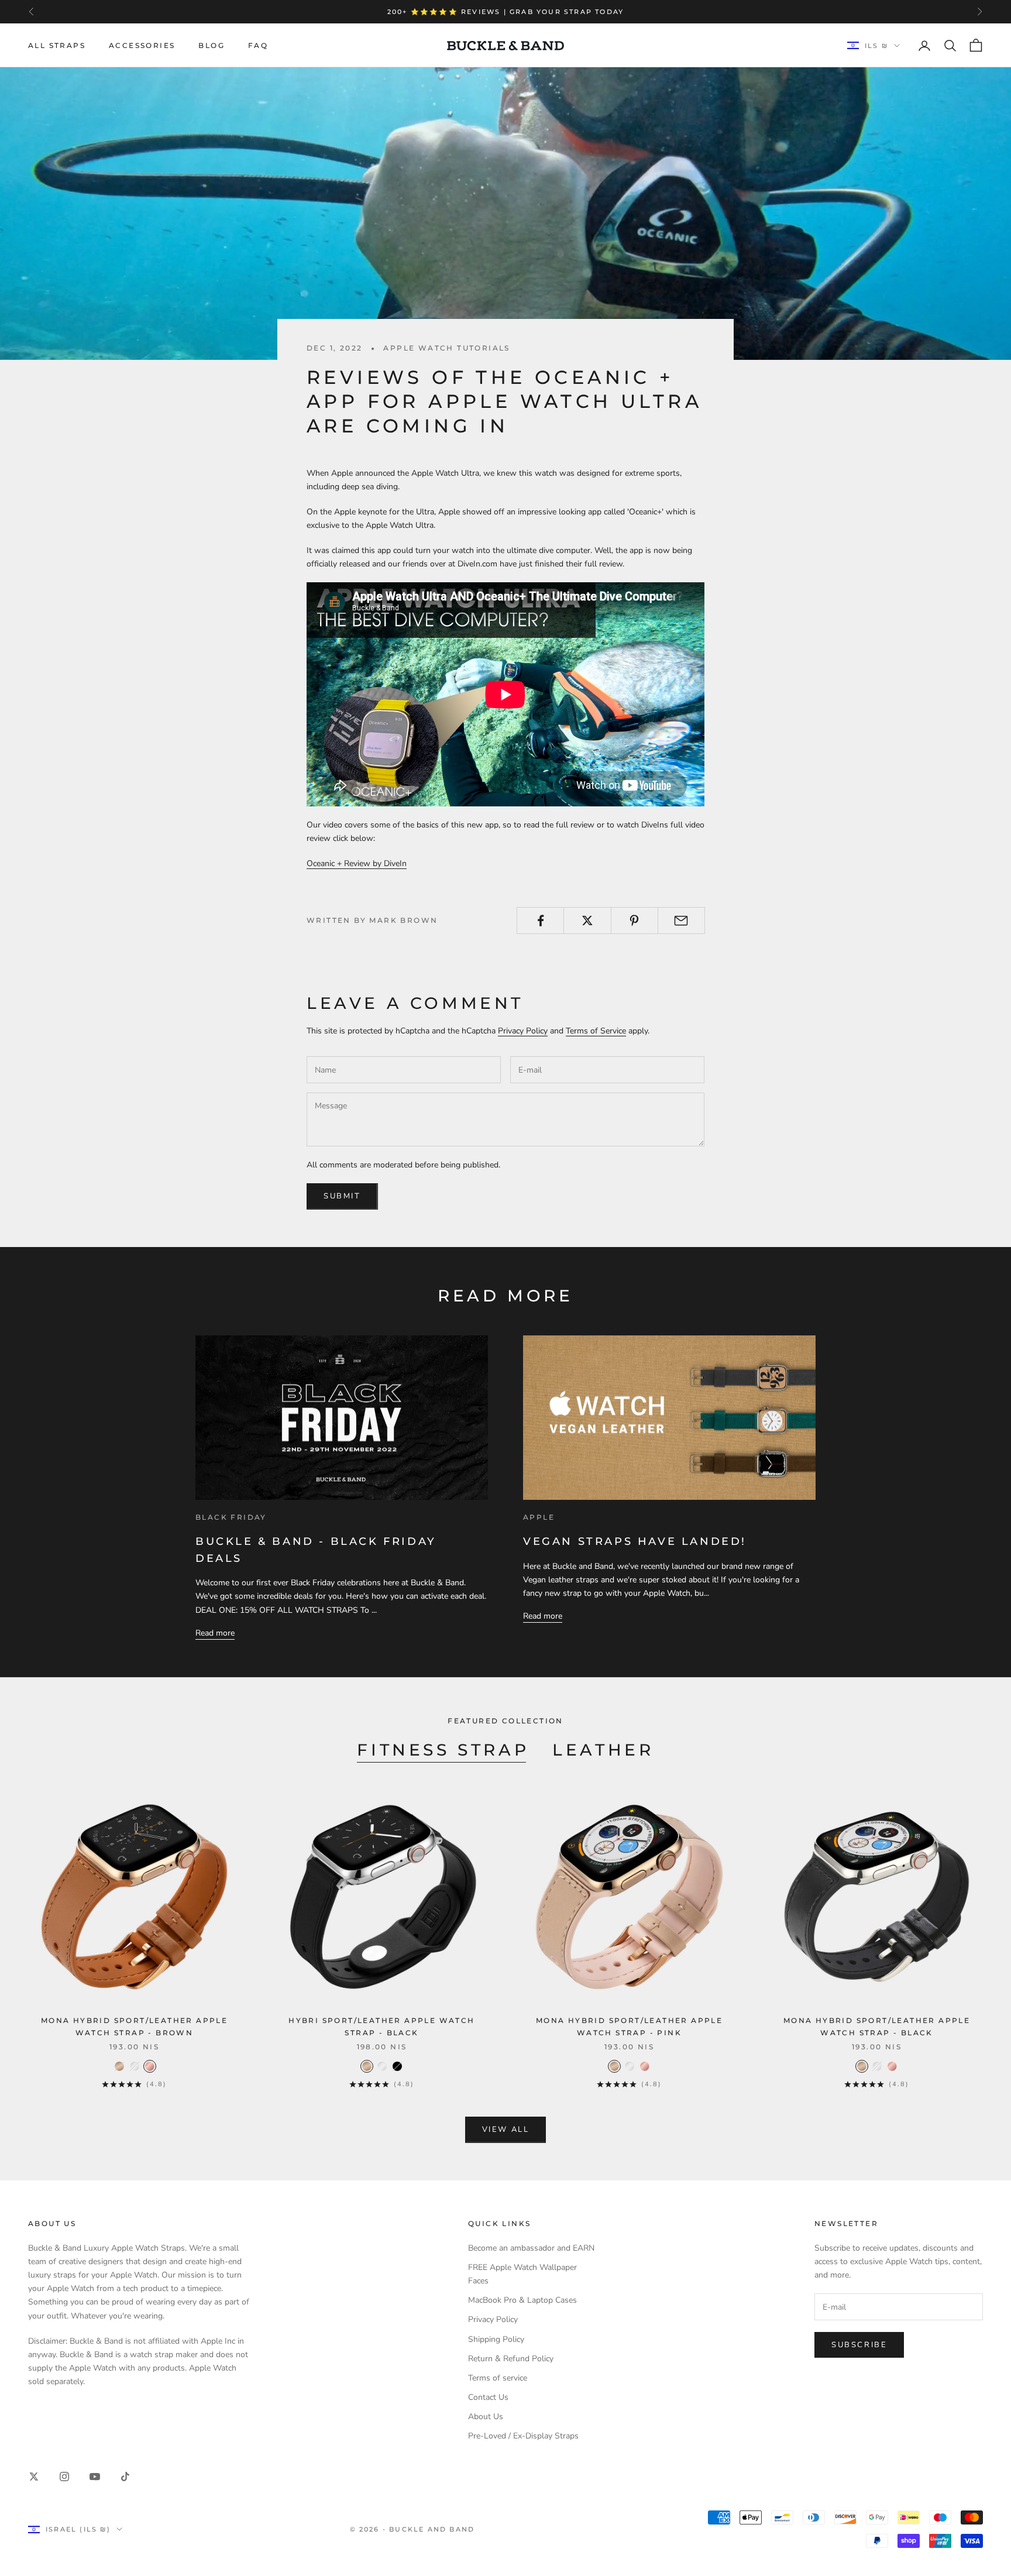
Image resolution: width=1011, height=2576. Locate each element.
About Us (486, 2417)
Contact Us (488, 2397)
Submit (342, 1196)
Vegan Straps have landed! (635, 1541)
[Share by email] (681, 921)
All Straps (57, 45)
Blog (212, 45)
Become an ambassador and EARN (531, 2248)
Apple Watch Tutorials (446, 348)
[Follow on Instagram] (64, 2477)
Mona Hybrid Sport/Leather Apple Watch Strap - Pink (629, 2026)
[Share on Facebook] (540, 921)
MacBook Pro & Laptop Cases (522, 2300)
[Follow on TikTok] (125, 2477)
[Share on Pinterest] (635, 921)
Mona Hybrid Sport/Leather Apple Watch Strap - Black (877, 2026)
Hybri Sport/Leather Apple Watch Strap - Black (381, 2026)
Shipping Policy (496, 2339)
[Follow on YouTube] (95, 2477)
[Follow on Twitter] (34, 2477)
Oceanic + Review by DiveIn (357, 863)
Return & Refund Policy (511, 2359)
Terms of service (498, 2378)
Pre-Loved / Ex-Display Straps (523, 2436)
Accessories (142, 45)
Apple (539, 1517)
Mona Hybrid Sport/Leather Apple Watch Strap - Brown (134, 2026)
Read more (215, 1633)
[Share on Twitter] (587, 921)
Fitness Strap (443, 1750)
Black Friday (231, 1517)
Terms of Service (596, 1031)
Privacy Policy (523, 1031)
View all (506, 2130)
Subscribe (859, 2345)
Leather (603, 1750)
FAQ (258, 45)
